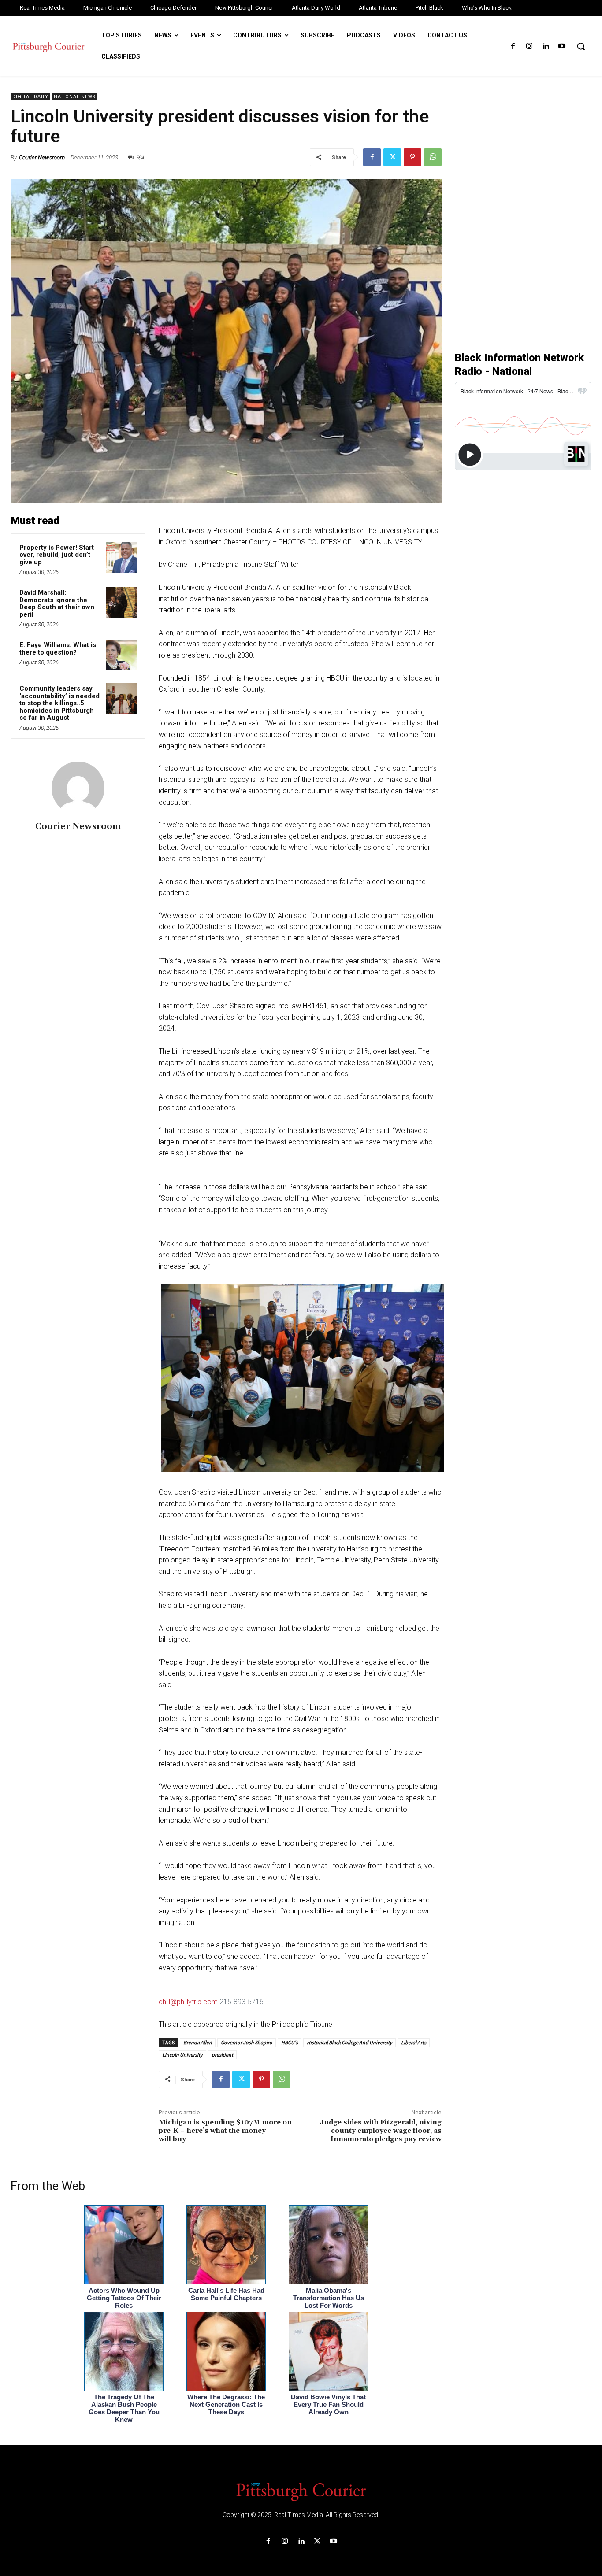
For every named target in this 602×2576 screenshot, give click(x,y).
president (222, 2055)
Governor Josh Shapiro (247, 2042)
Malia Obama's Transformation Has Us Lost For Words (329, 2298)
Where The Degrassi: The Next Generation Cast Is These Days (226, 2404)
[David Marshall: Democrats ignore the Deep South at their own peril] (121, 602)
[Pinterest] (412, 157)
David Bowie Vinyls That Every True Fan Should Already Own (328, 2404)
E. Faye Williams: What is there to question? (58, 649)
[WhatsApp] (433, 157)
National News (74, 97)
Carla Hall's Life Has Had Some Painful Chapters (226, 2294)
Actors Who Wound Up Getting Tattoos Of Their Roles (124, 2298)
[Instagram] (529, 46)
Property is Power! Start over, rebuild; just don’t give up (57, 555)
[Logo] (301, 2491)
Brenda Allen (198, 2042)
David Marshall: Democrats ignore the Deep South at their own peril (57, 603)
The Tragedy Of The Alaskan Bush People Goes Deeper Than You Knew (124, 2408)
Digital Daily (30, 97)
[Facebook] (513, 46)
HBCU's (290, 2042)
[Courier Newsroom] (78, 788)
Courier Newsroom (42, 157)
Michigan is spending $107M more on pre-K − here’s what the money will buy (225, 2131)
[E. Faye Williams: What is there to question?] (121, 655)
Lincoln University (182, 2055)
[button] (581, 46)
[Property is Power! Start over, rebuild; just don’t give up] (121, 557)
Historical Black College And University (349, 2042)
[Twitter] (392, 157)
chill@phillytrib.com (188, 2002)
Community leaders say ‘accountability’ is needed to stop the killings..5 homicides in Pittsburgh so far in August (59, 703)
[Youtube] (562, 46)
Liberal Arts (414, 2042)
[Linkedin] (546, 46)
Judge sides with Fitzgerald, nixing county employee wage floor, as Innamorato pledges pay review (381, 2131)
